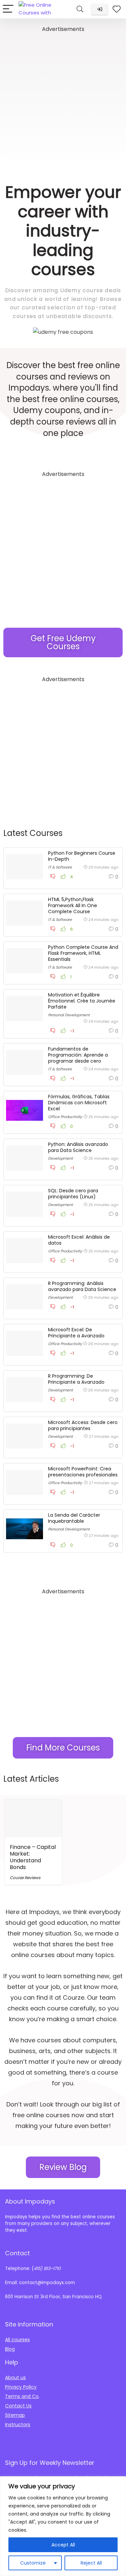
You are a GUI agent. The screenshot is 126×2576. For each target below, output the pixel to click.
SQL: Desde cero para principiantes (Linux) (73, 1194)
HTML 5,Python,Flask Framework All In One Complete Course (73, 905)
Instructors (18, 2425)
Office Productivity (65, 1117)
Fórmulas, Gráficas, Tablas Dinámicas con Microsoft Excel (79, 1103)
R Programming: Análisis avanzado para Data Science (82, 1286)
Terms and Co (22, 2396)
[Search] (80, 9)
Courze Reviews (25, 1878)
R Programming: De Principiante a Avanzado (76, 1379)
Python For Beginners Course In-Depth (82, 856)
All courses (17, 2340)
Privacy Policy (21, 2387)
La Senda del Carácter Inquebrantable (74, 1518)
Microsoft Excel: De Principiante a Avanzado (76, 1333)
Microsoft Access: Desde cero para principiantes (83, 1425)
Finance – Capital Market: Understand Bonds (33, 1857)
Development (60, 1158)
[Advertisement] (63, 97)
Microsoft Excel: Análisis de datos (79, 1240)
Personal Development (69, 1015)
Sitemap (15, 2415)
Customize (33, 2563)
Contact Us (18, 2406)
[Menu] (8, 9)
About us (15, 2378)
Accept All (63, 2545)
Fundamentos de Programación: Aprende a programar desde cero (78, 1055)
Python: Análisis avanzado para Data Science (78, 1147)
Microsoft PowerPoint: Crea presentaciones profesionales (83, 1472)
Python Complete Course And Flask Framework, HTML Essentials (83, 953)
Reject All (91, 2563)
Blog (10, 2349)
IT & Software (60, 867)
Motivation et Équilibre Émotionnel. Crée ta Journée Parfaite (82, 1001)
